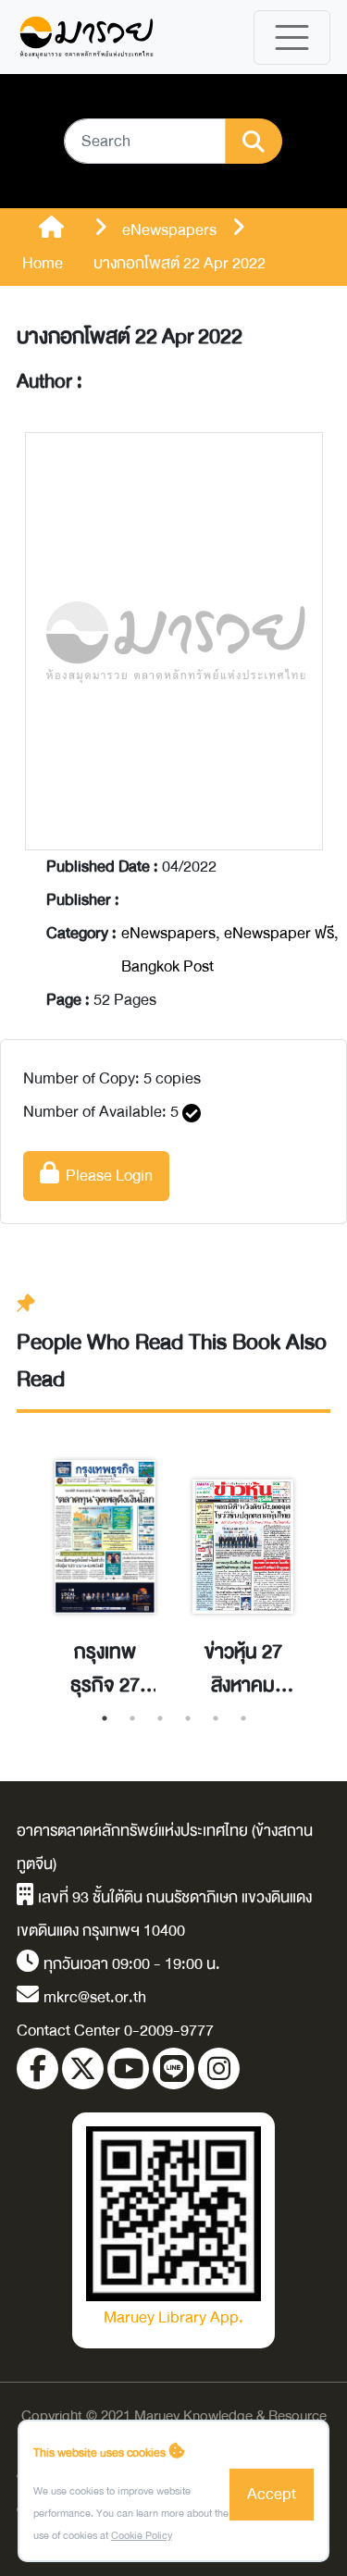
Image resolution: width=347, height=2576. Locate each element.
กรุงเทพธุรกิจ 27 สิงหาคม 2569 (105, 1669)
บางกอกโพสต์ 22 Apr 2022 (130, 337)
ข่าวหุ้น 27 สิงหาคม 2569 (243, 1669)
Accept (272, 2494)
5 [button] (216, 1718)
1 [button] (105, 1718)
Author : (50, 382)
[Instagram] (219, 2068)
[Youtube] (128, 2068)
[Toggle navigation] (292, 37)
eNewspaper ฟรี (279, 933)
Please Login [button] (106, 1176)
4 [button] (188, 1718)
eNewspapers (168, 933)
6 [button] (243, 1718)
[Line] (173, 2068)
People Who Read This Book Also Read (172, 1361)
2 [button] (132, 1718)
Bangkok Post (167, 966)
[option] (105, 1559)
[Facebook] (37, 2068)
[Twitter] (83, 2068)
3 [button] (160, 1718)
